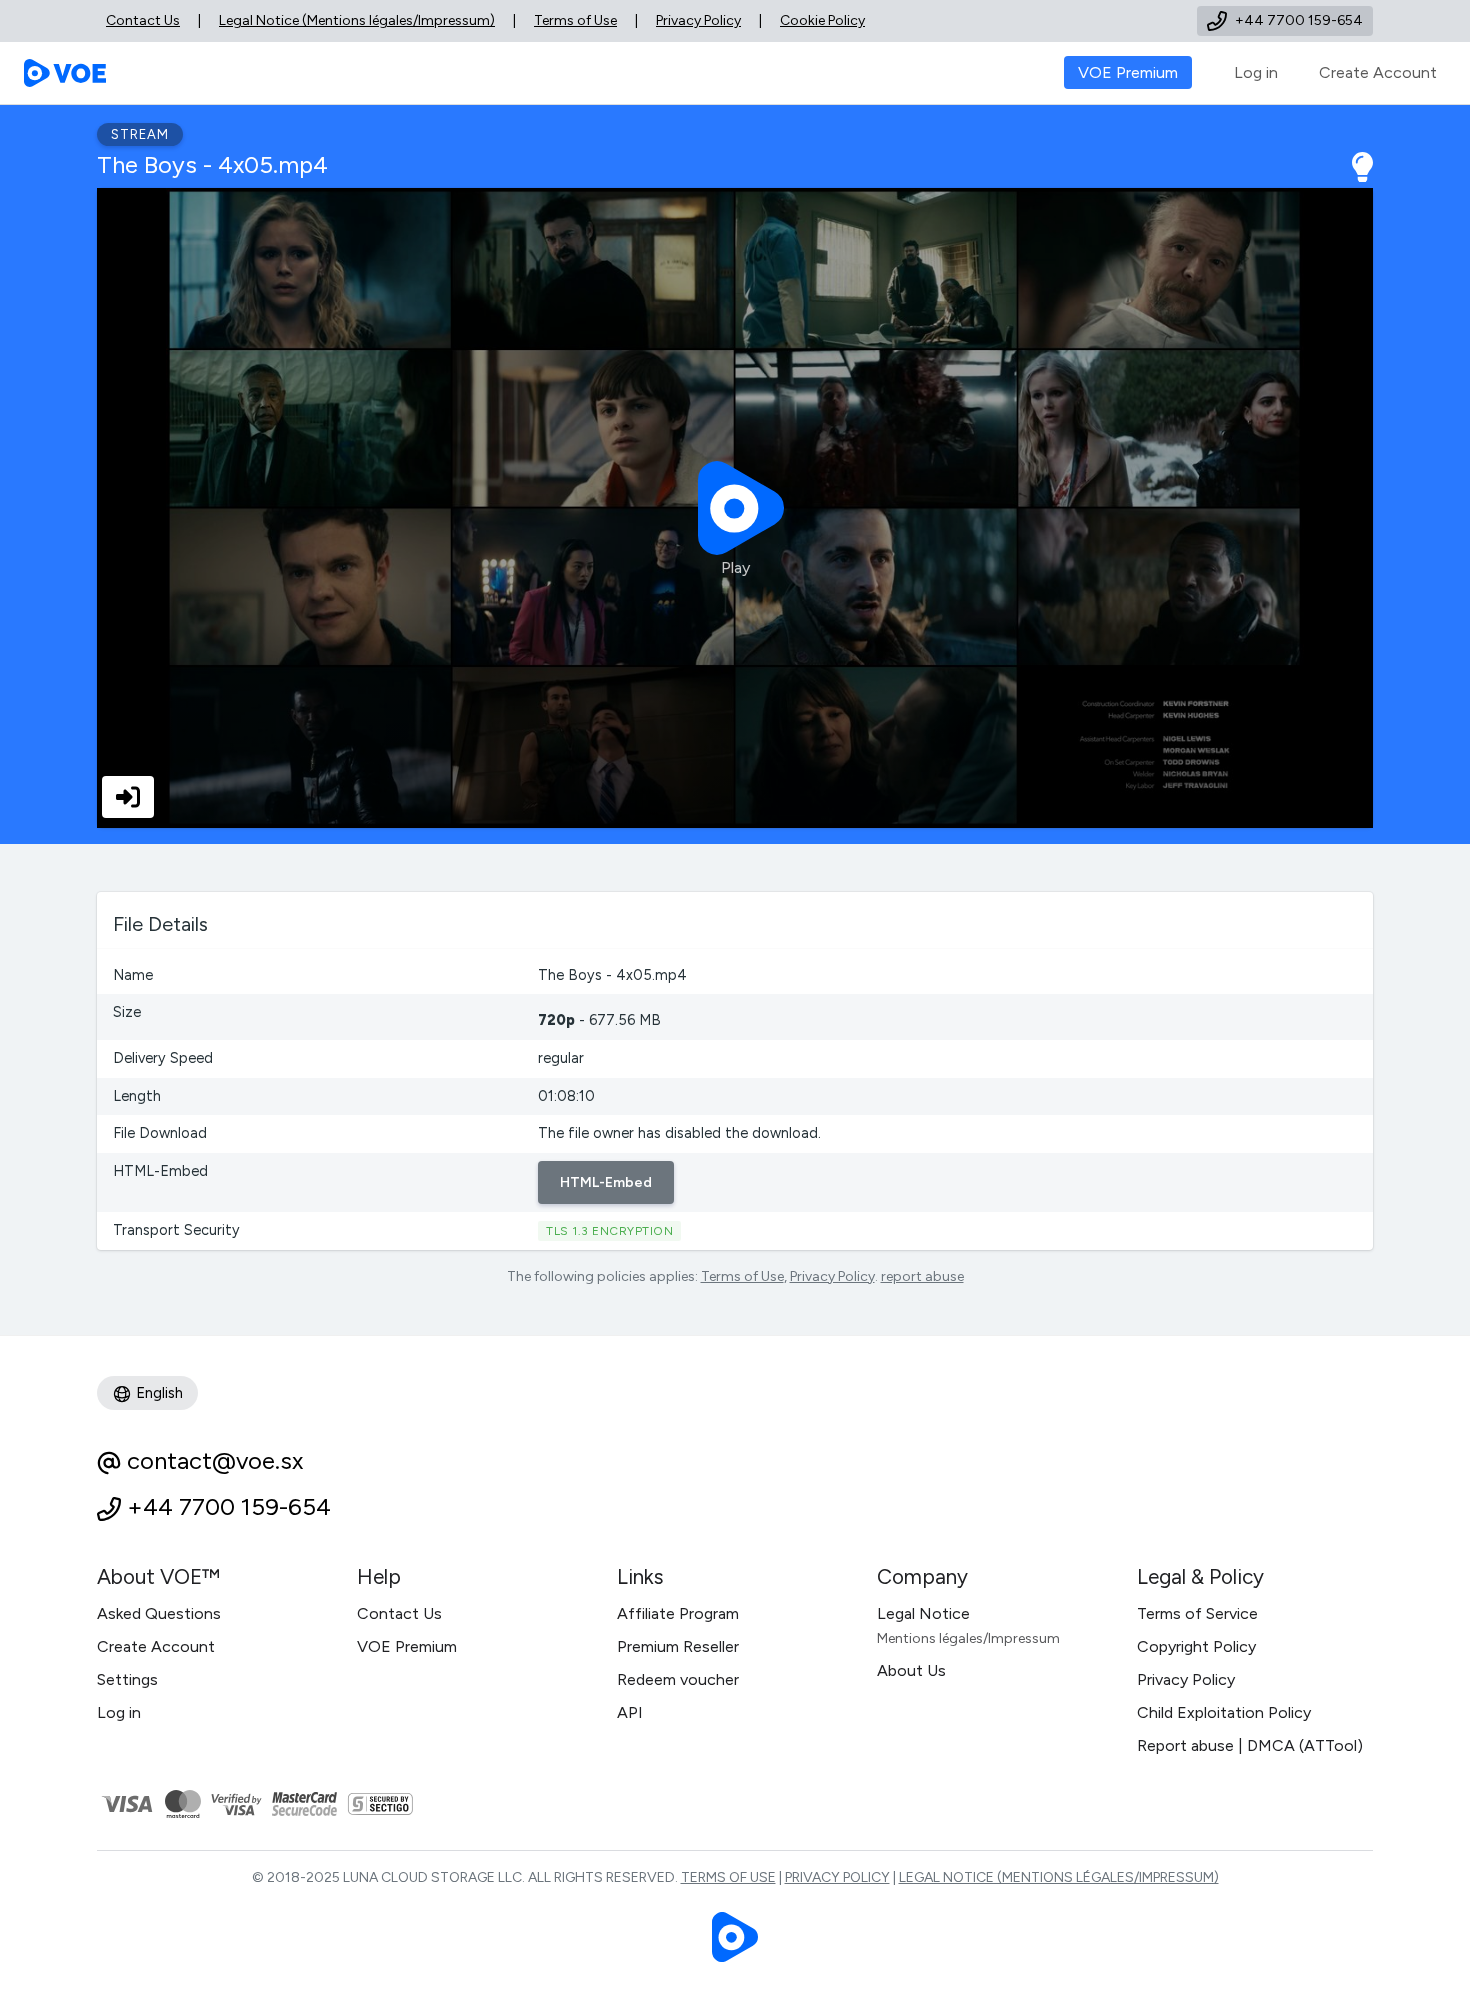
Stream (140, 134)
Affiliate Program (678, 1613)
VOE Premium (407, 1646)
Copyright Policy (1196, 1646)
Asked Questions (159, 1613)
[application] (735, 508)
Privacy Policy (698, 20)
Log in (1256, 72)
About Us (911, 1670)
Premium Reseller (678, 1646)
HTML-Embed (606, 1182)
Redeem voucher (678, 1679)
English (157, 1393)
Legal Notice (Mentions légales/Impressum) (357, 20)
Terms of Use (575, 20)
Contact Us (143, 20)
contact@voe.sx (215, 1460)
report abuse (922, 1276)
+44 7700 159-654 (229, 1506)
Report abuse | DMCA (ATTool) (1250, 1745)
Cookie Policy (822, 20)
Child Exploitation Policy (1224, 1712)
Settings (127, 1679)
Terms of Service (1197, 1613)
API (630, 1712)
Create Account (1378, 72)
